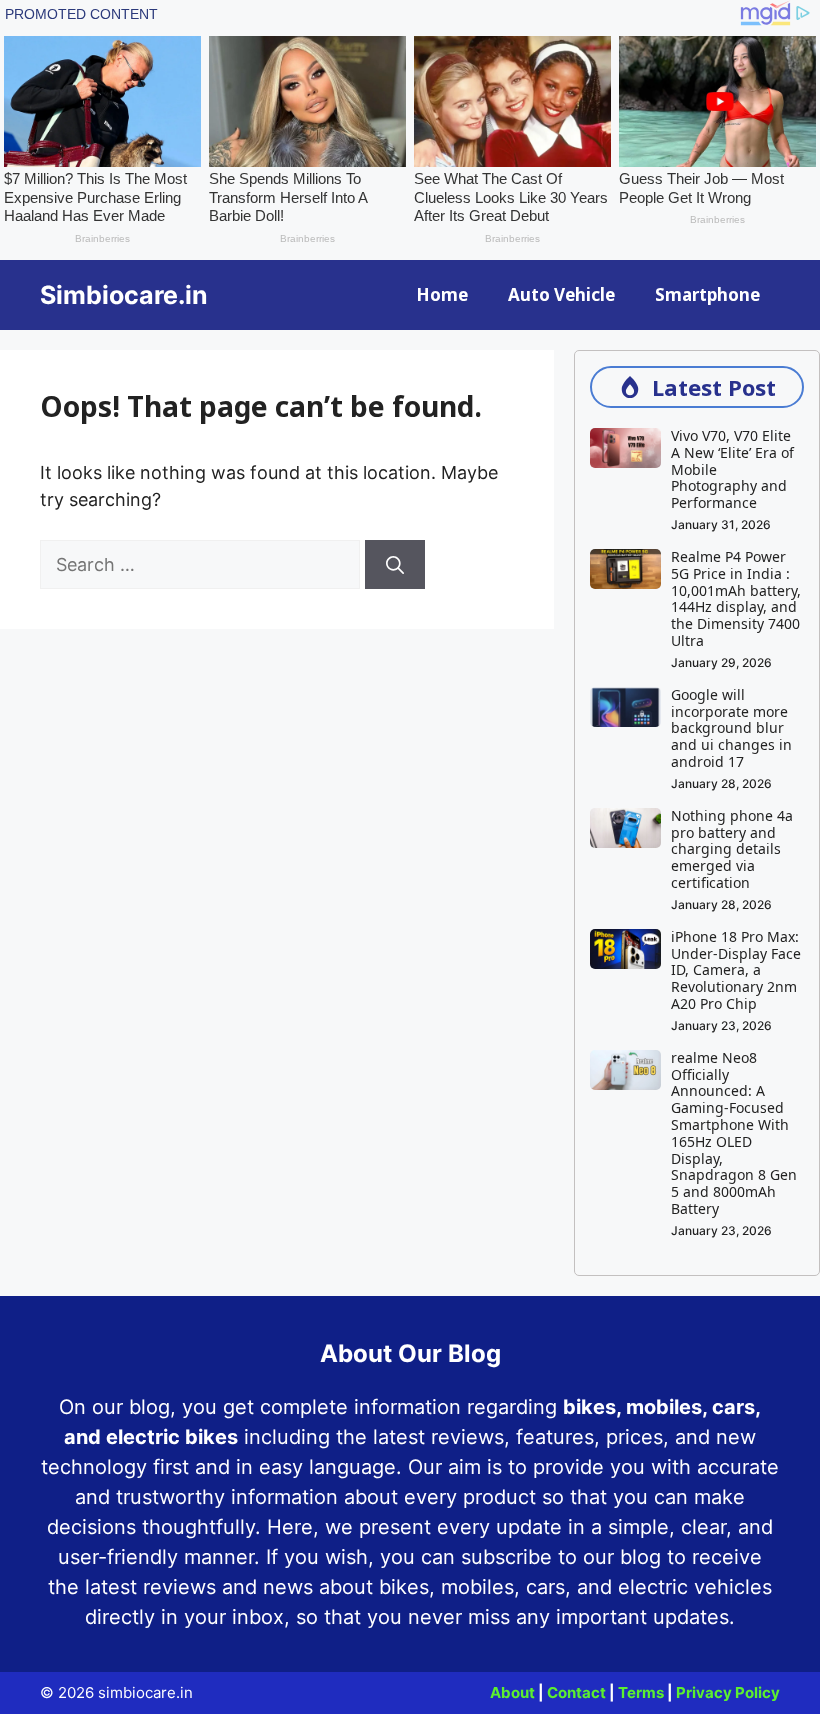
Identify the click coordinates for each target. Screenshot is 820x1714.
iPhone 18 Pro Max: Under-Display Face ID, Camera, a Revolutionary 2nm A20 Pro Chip (736, 970)
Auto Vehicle (561, 294)
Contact (576, 1692)
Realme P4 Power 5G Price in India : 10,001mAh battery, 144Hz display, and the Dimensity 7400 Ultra (736, 598)
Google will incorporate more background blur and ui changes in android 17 (731, 728)
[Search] (395, 564)
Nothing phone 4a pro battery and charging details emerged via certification (732, 849)
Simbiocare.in (124, 295)
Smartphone (707, 294)
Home (442, 294)
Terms (641, 1692)
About (512, 1692)
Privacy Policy (728, 1692)
